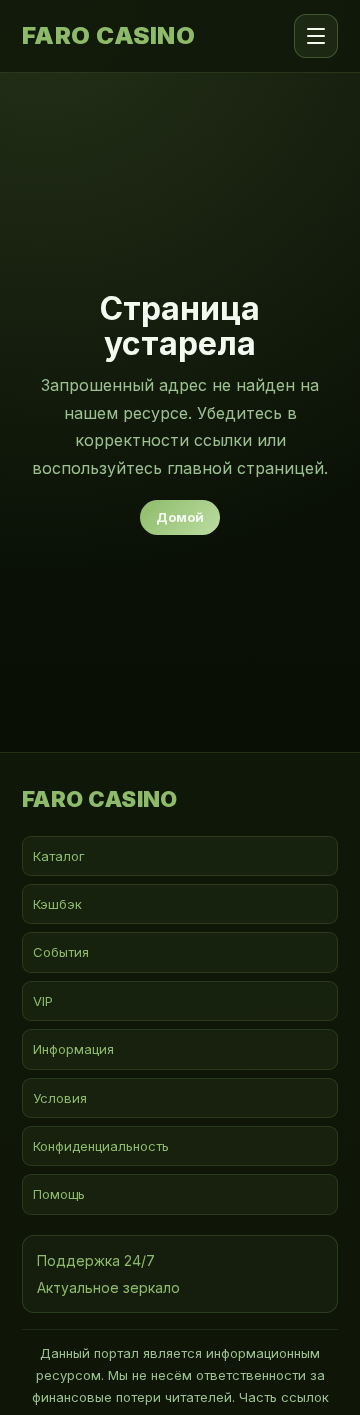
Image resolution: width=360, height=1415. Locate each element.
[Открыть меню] (316, 36)
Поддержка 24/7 (96, 1260)
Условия (60, 1098)
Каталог (59, 856)
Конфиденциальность (101, 1146)
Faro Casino (108, 36)
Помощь (59, 1194)
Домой (180, 517)
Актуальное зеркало (108, 1287)
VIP (43, 1001)
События (61, 952)
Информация (73, 1049)
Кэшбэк (57, 904)
